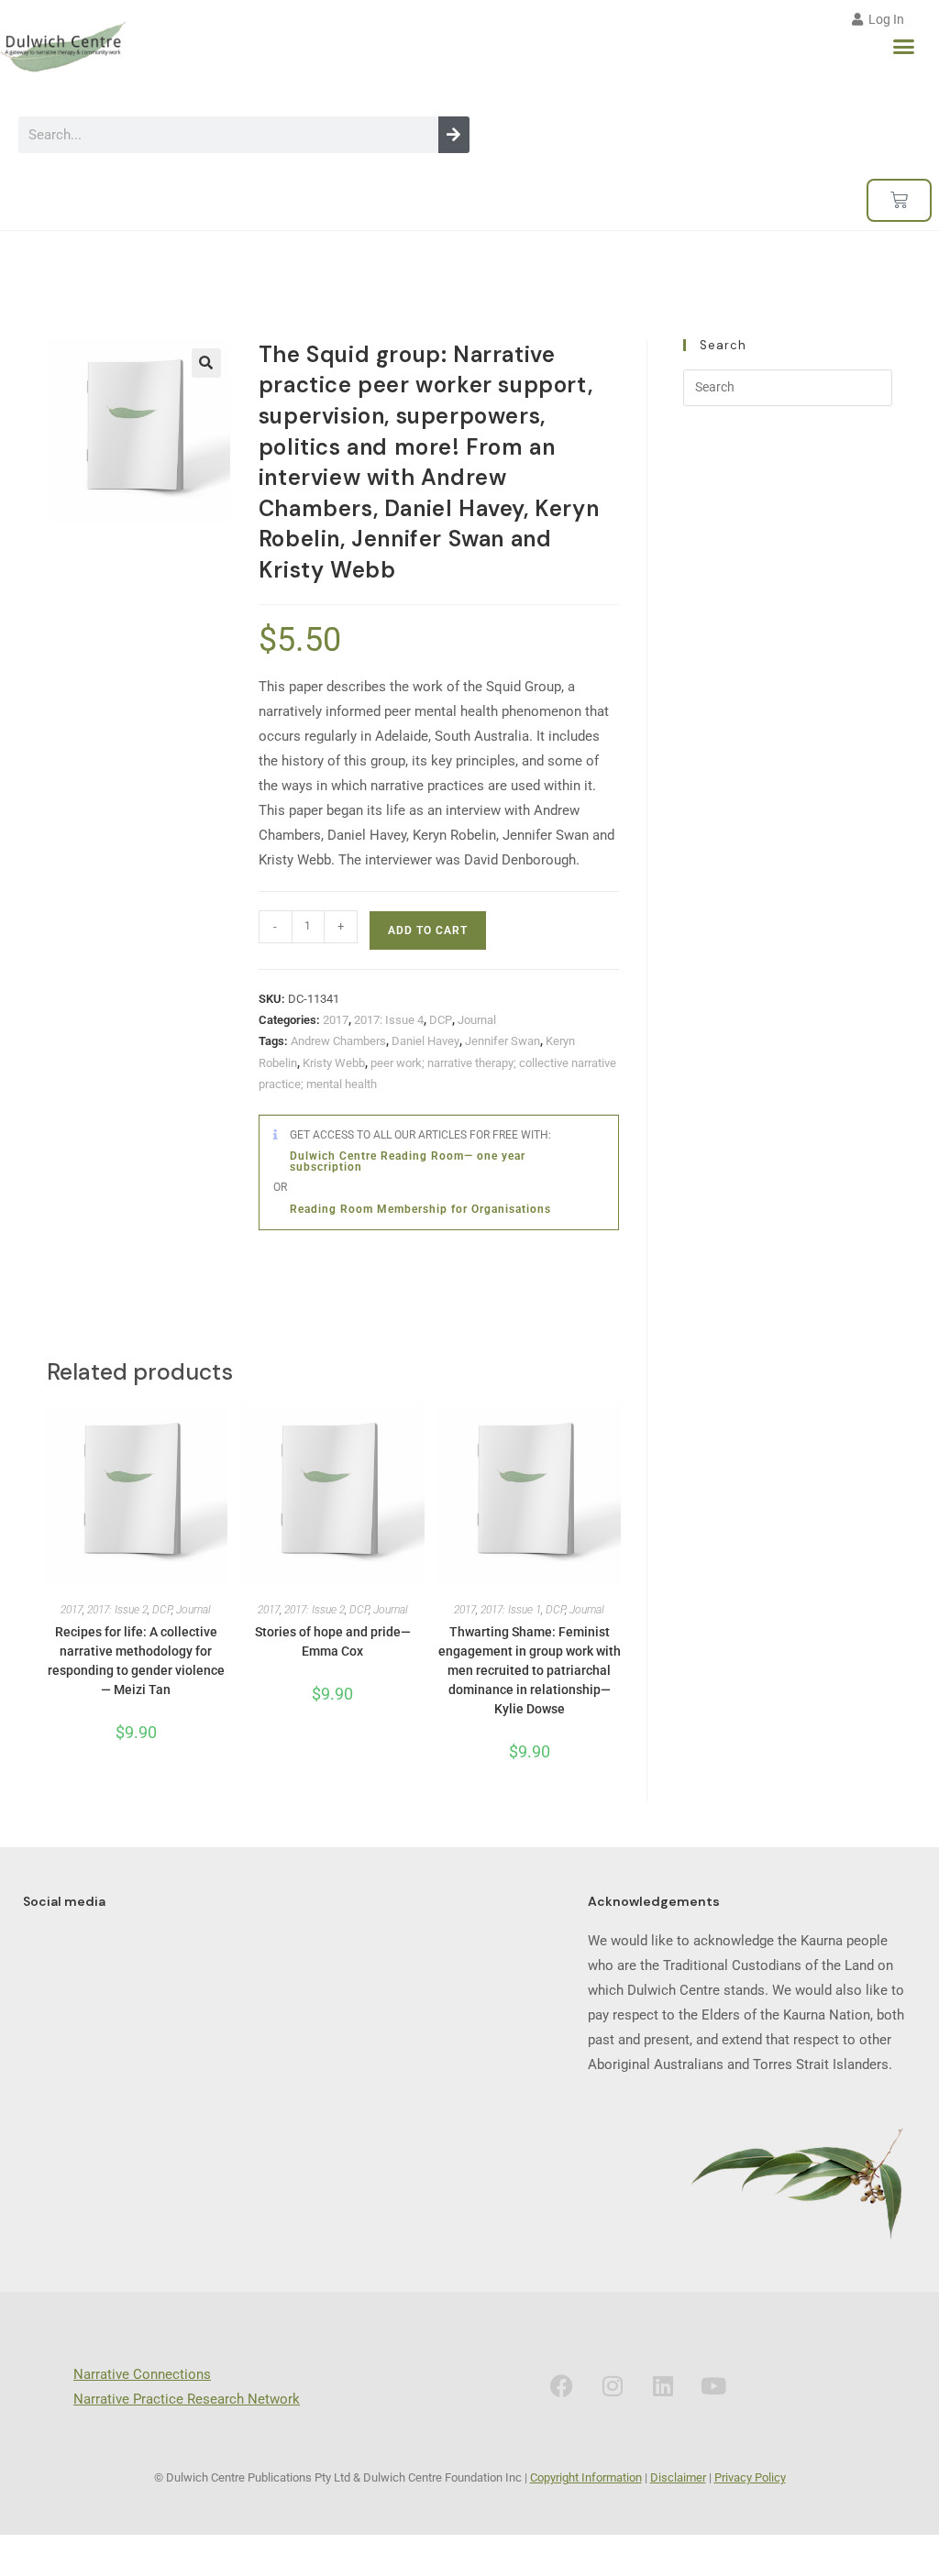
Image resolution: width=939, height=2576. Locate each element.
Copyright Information (586, 2477)
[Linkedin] (663, 2385)
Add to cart (428, 930)
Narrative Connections (142, 2374)
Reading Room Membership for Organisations (420, 1209)
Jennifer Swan (503, 1041)
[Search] (454, 135)
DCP (441, 1020)
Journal (477, 1020)
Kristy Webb (334, 1063)
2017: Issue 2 (117, 1610)
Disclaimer (678, 2477)
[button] (904, 47)
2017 (336, 1020)
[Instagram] (613, 2385)
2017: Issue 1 (511, 1610)
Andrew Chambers (338, 1041)
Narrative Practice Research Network (187, 2399)
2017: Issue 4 (389, 1020)
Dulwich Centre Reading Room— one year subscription (408, 1161)
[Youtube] (713, 2385)
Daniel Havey (425, 1041)
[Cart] (899, 200)
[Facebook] (562, 2385)
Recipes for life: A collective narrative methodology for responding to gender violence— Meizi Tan (136, 1661)
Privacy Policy (750, 2477)
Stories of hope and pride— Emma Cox (333, 1641)
